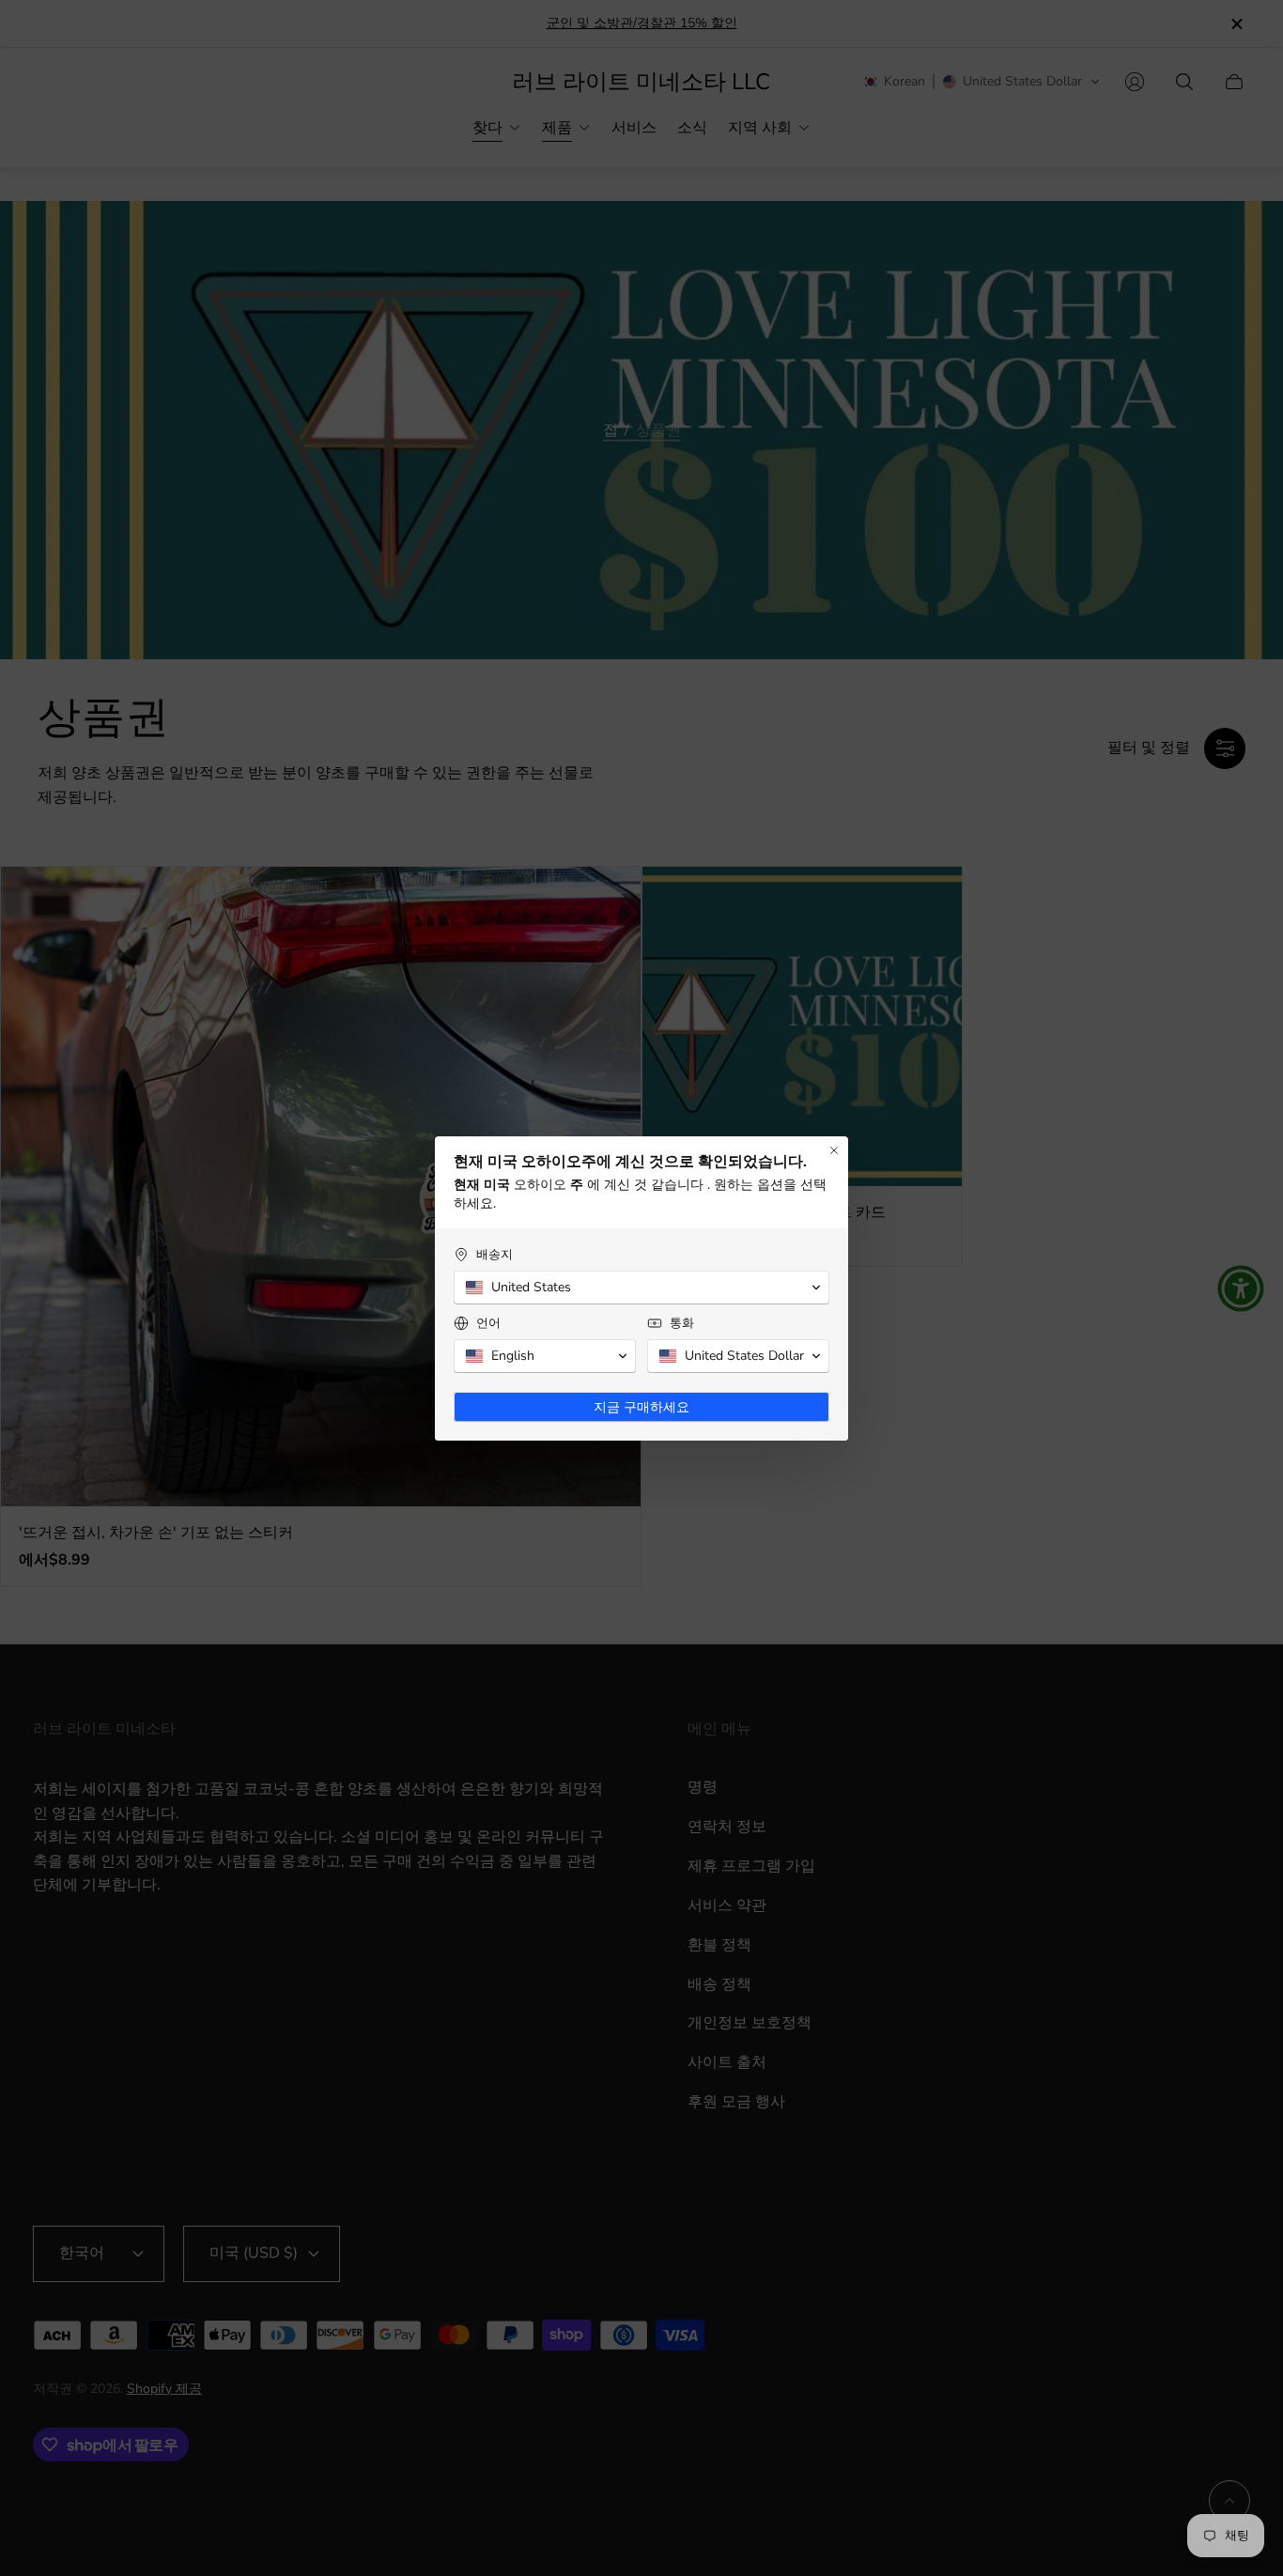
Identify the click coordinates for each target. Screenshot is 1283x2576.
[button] (641, 1288)
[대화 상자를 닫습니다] (834, 1150)
